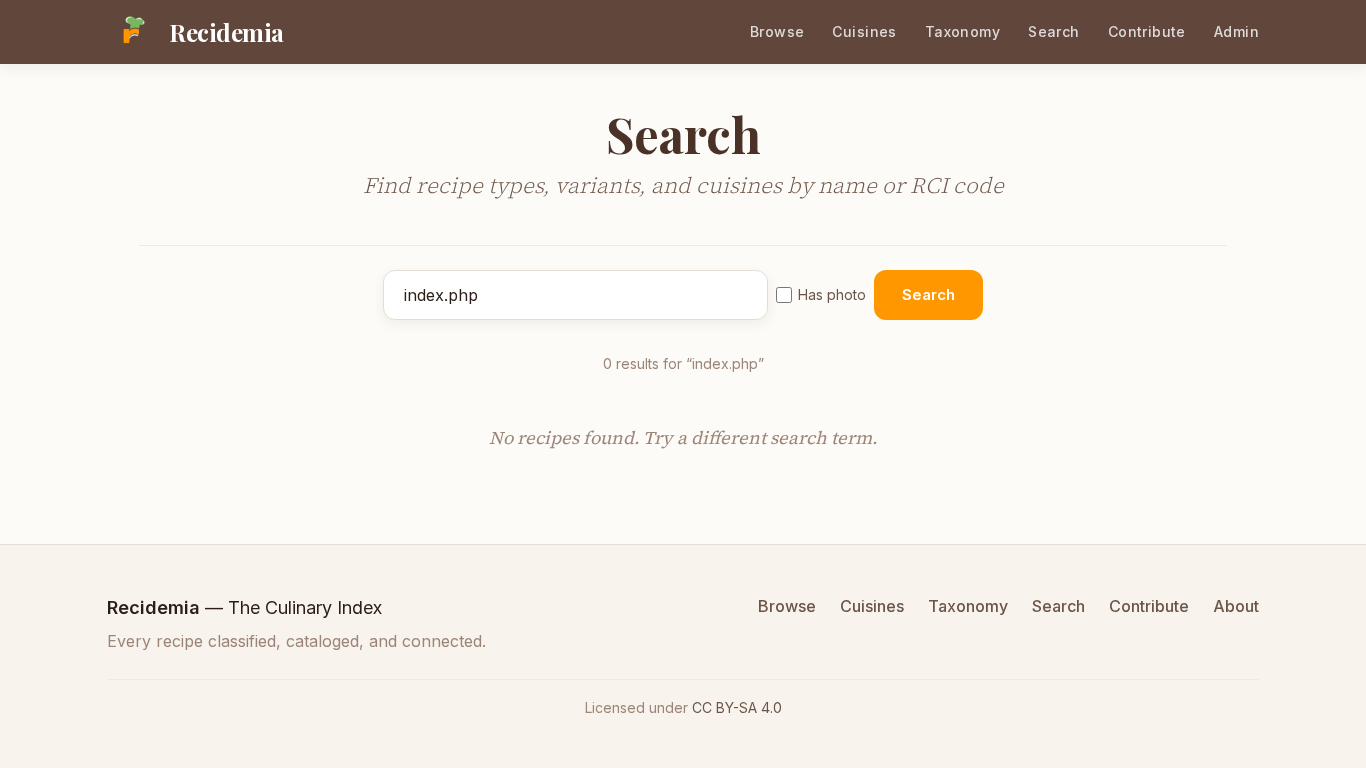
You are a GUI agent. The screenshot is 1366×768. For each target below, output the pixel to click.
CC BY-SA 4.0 (737, 707)
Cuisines (864, 31)
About (1236, 606)
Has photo (832, 294)
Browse (777, 31)
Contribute (1147, 31)
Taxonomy (962, 31)
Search (1054, 31)
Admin (1236, 31)
